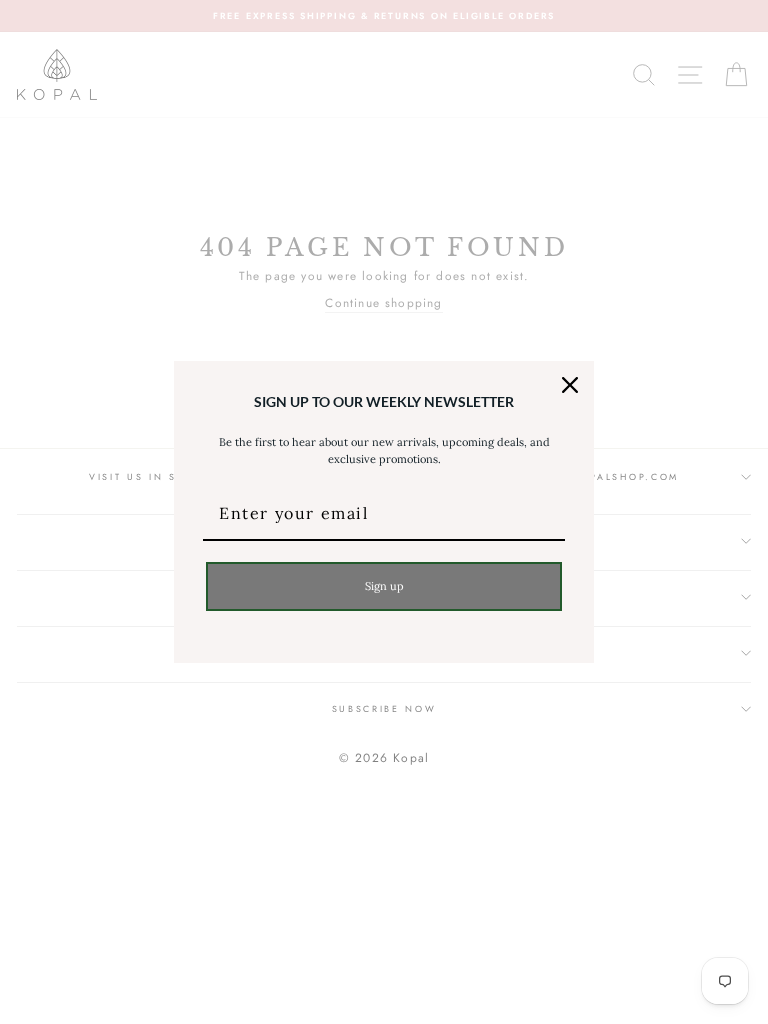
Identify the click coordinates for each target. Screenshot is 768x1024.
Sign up (384, 586)
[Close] (570, 385)
